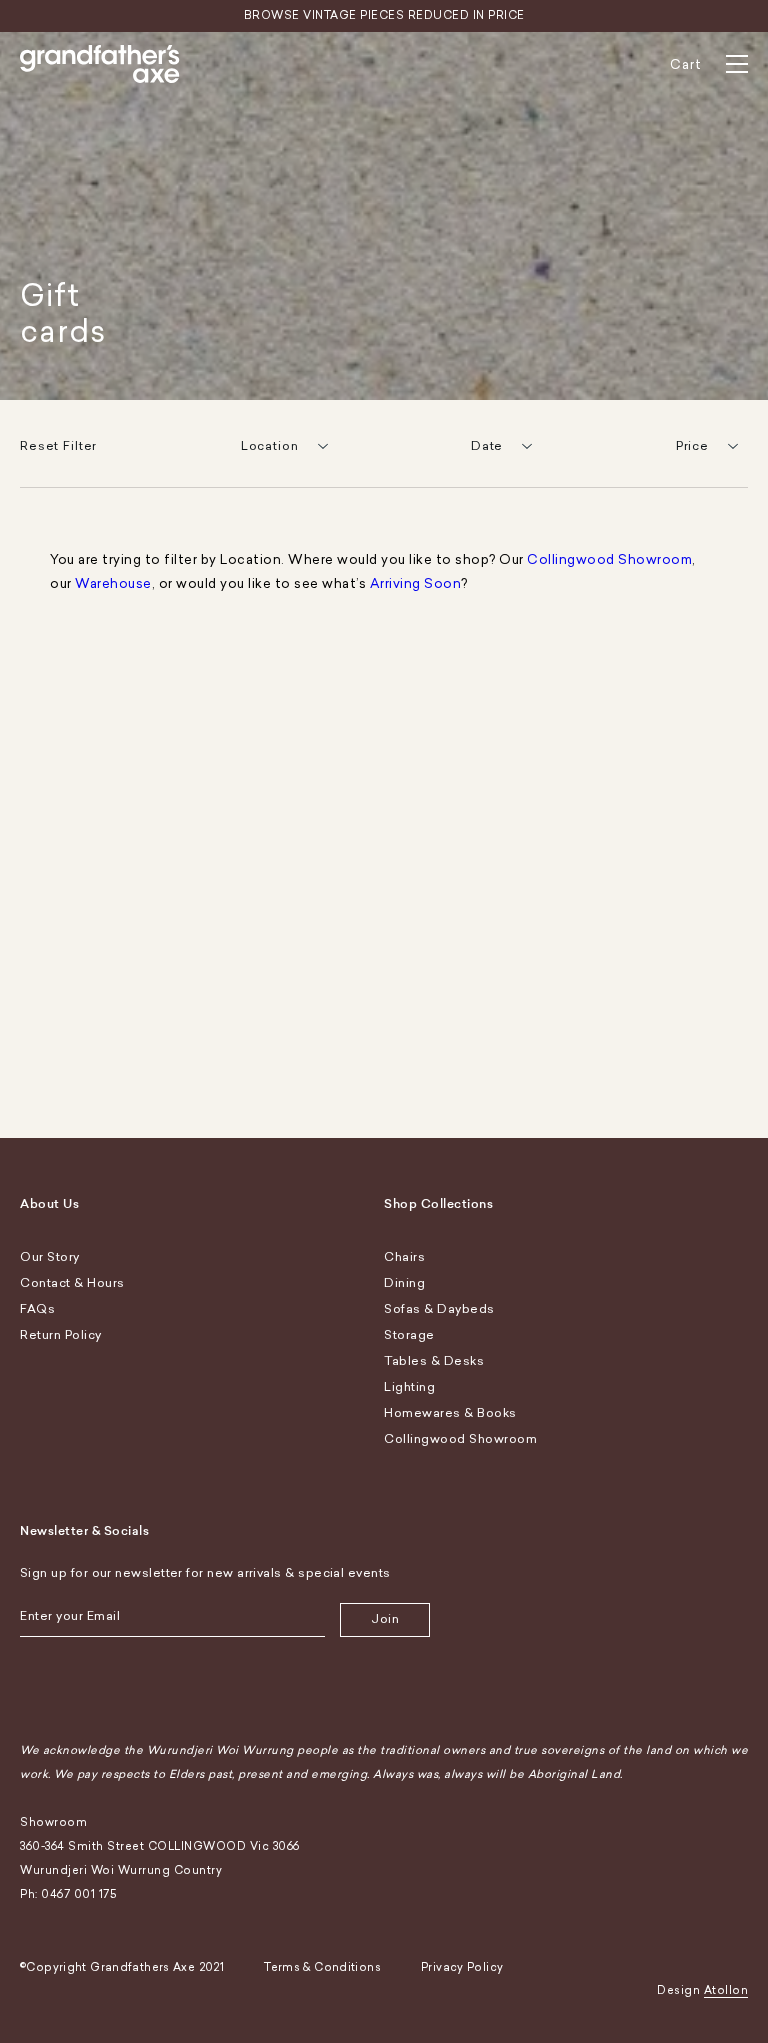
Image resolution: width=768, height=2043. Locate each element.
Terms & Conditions (322, 1967)
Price (692, 446)
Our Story (50, 1257)
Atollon (726, 1990)
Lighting (409, 1387)
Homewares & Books (450, 1413)
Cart (686, 64)
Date (487, 446)
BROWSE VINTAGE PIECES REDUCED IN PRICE (384, 15)
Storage (409, 1335)
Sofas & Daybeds (439, 1309)
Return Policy (61, 1335)
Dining (404, 1283)
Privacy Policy (462, 1967)
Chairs (404, 1257)
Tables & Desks (434, 1361)
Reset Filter (58, 446)
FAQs (37, 1309)
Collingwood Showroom (609, 559)
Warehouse (113, 583)
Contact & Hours (72, 1283)
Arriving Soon (416, 583)
